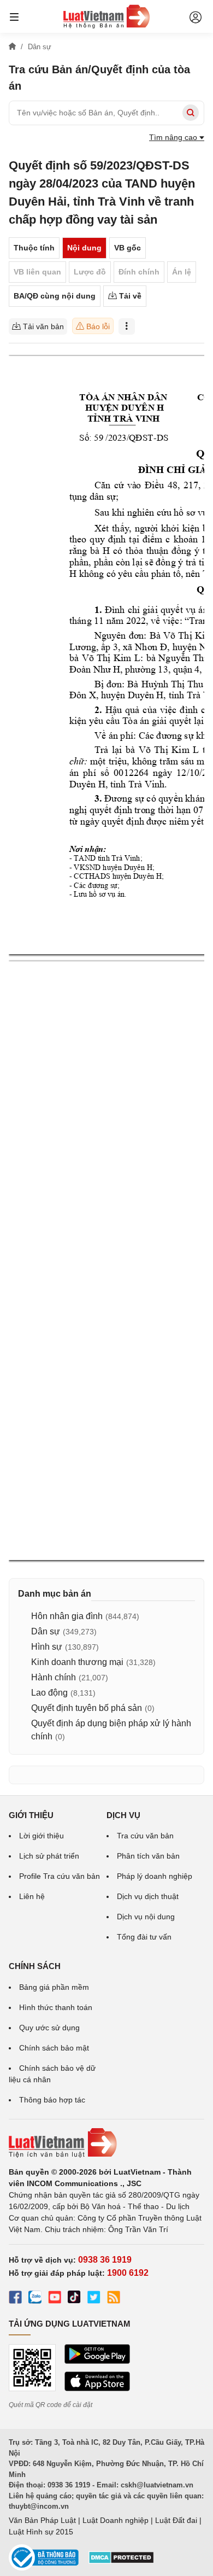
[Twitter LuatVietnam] (94, 2299)
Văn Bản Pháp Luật (42, 2520)
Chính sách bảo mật (54, 2048)
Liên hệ (32, 1896)
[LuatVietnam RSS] (114, 2299)
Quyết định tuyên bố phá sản (87, 1708)
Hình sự (47, 1647)
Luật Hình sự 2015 (41, 2532)
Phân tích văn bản (148, 1856)
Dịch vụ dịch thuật (148, 1896)
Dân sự (46, 1631)
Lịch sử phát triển (49, 1856)
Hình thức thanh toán (56, 2007)
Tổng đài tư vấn (144, 1937)
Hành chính (54, 1677)
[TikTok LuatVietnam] (74, 2299)
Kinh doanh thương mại (77, 1662)
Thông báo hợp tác (52, 2100)
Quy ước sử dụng (49, 2028)
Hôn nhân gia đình (67, 1616)
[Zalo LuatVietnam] (35, 2299)
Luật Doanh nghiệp (116, 2520)
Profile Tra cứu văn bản (60, 1876)
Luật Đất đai (176, 2520)
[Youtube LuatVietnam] (55, 2299)
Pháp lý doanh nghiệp (155, 1876)
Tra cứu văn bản (145, 1836)
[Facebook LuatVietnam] (15, 2299)
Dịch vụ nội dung (146, 1917)
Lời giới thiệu (42, 1836)
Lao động (49, 1693)
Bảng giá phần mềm (54, 1987)
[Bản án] (106, 16)
